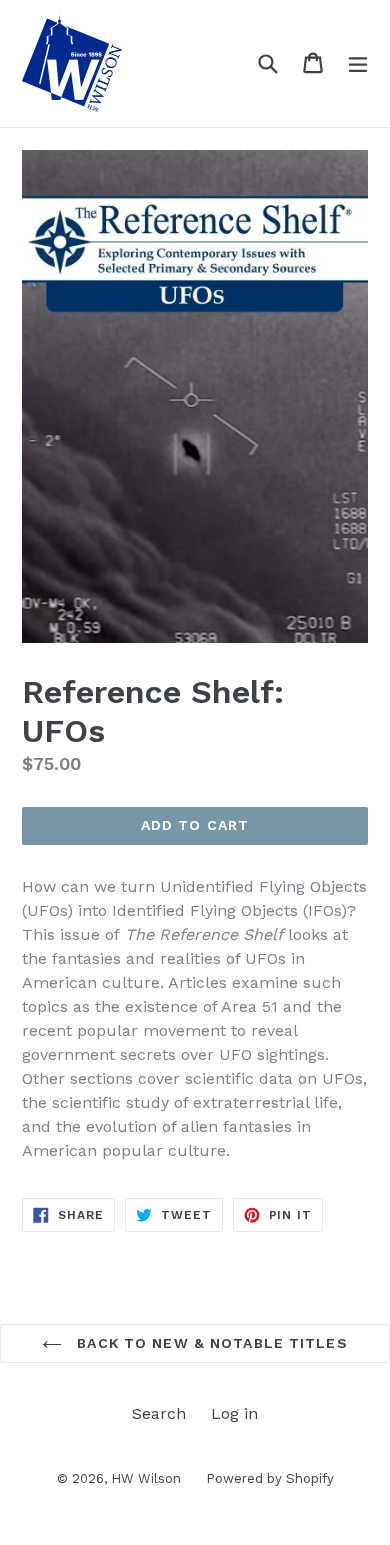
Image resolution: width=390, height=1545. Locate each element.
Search (159, 1413)
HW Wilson (146, 1478)
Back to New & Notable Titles (209, 1343)
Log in (234, 1413)
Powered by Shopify (270, 1478)
